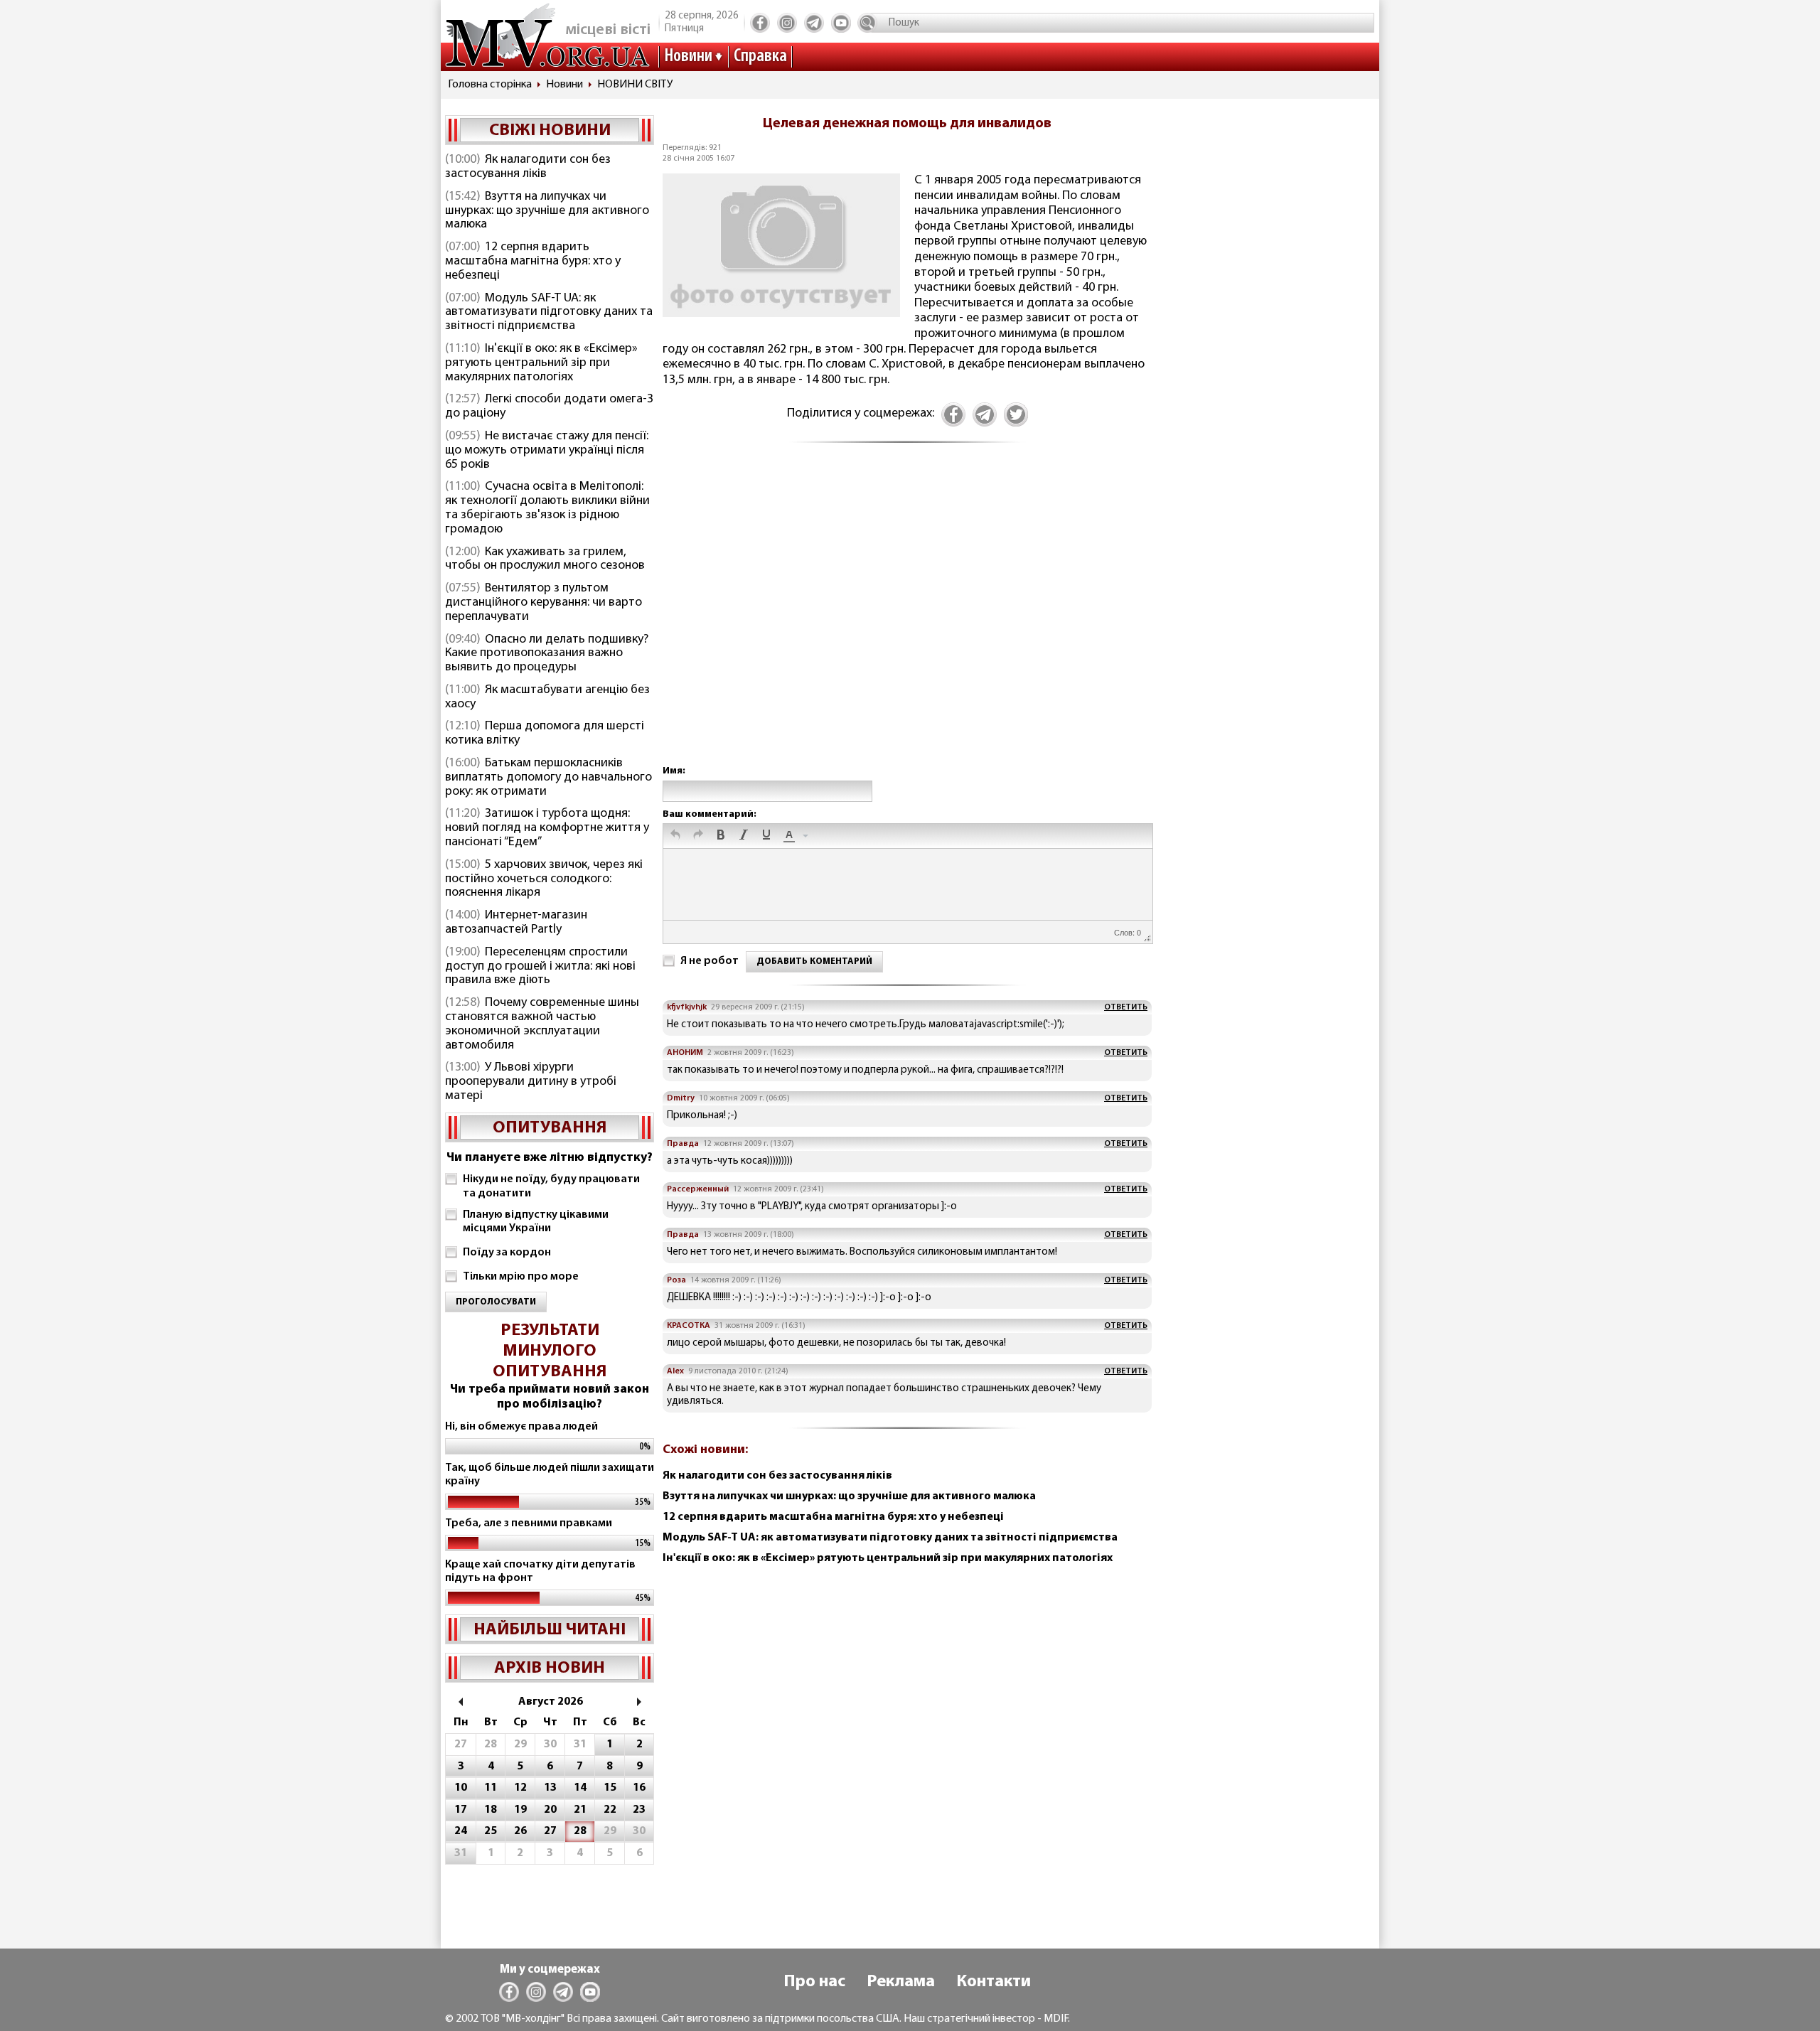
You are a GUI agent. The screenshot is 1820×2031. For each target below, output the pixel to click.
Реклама (901, 1982)
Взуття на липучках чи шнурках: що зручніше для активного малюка (547, 211)
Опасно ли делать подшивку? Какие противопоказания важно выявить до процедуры (547, 654)
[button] (675, 836)
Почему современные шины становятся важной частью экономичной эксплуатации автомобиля (542, 1024)
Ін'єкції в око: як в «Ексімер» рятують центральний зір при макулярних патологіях (541, 363)
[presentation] (675, 836)
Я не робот (710, 961)
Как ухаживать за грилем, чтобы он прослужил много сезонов (545, 559)
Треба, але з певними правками (529, 1523)
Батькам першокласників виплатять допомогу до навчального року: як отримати (548, 778)
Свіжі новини (550, 131)
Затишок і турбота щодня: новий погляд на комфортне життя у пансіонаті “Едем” (547, 828)
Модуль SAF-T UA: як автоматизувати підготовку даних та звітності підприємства (549, 313)
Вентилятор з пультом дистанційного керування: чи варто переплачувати (544, 603)
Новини (688, 57)
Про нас (814, 1982)
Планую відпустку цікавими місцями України (536, 1222)
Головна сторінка (490, 85)
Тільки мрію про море (521, 1277)
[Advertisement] (907, 619)
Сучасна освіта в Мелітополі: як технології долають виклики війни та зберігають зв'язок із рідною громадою (547, 508)
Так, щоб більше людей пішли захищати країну (550, 1475)
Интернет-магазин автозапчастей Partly (516, 923)
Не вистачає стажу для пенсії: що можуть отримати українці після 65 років (547, 451)
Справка (760, 57)
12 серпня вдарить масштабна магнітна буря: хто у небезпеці (533, 262)
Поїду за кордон (507, 1253)
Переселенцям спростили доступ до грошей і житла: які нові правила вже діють (540, 967)
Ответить (1126, 1007)
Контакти (994, 1982)
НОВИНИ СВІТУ (635, 85)
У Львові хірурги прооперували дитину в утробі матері (531, 1082)
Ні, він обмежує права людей (521, 1427)
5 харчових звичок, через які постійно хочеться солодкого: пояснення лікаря (544, 879)
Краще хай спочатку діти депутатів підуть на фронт (540, 1571)
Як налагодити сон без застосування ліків (528, 167)
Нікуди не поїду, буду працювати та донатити (551, 1186)
